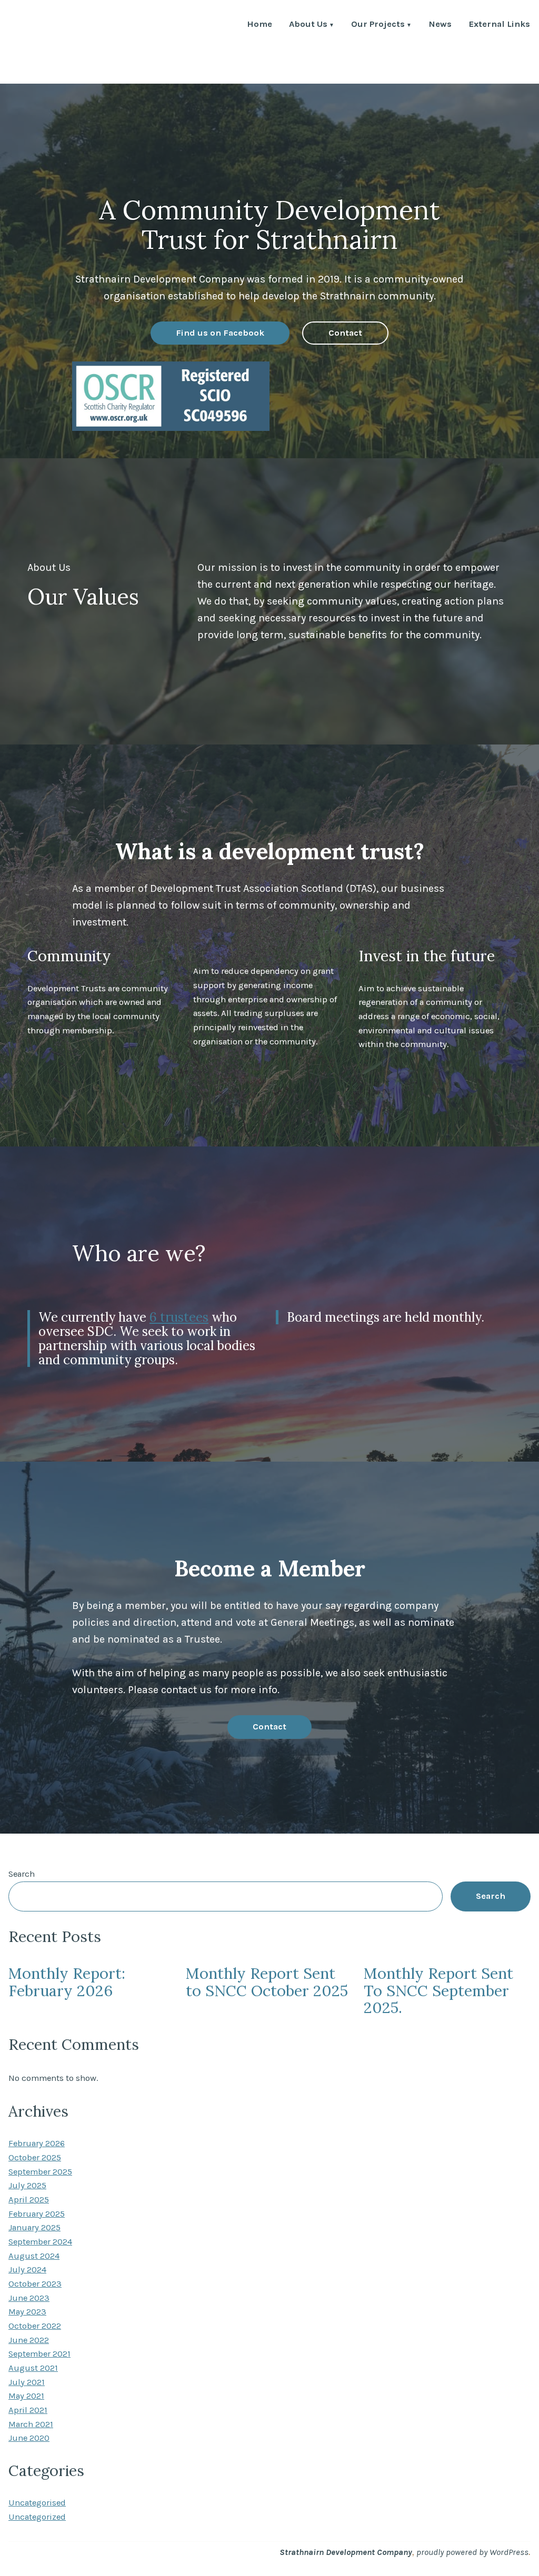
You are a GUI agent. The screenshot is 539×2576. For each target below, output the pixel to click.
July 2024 (27, 2270)
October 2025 (35, 2157)
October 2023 (35, 2284)
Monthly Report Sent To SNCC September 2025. (438, 1990)
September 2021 (39, 2354)
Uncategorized (37, 2517)
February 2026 (37, 2143)
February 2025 (37, 2214)
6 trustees (179, 1317)
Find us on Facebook (220, 333)
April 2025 (29, 2200)
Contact (345, 333)
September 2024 (40, 2242)
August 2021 (33, 2368)
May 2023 (27, 2312)
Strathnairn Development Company (346, 2552)
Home (259, 25)
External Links (499, 25)
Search (22, 1874)
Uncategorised (37, 2503)
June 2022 (29, 2340)
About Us (308, 25)
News (440, 25)
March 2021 (31, 2424)
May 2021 (26, 2396)
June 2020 (29, 2438)
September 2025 (40, 2172)
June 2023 (29, 2298)
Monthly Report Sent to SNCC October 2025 (267, 1982)
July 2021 (27, 2382)
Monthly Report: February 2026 (67, 1982)
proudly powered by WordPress (472, 2552)
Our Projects (378, 25)
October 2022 (35, 2326)
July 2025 (27, 2185)
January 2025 (34, 2227)
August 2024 (34, 2256)
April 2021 (28, 2410)
